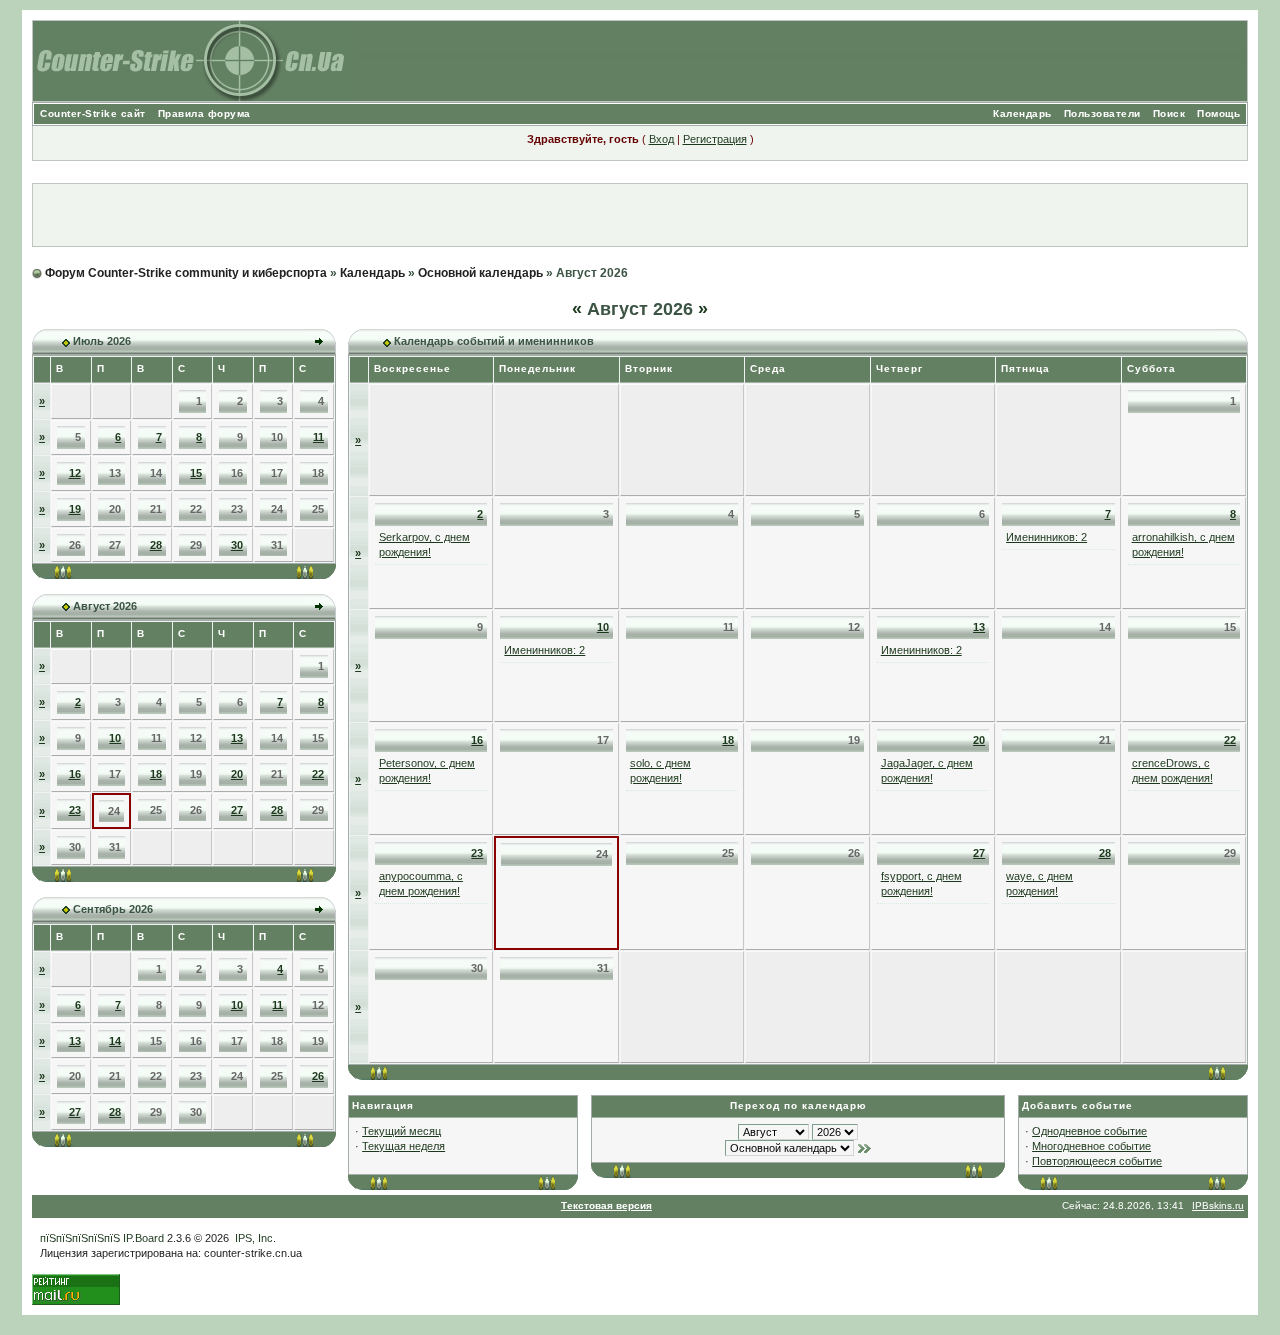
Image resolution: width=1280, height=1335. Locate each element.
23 (75, 810)
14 (115, 1041)
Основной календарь (480, 273)
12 (75, 473)
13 (237, 738)
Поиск (1169, 113)
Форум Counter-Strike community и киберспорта (186, 273)
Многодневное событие (1091, 1146)
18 (156, 774)
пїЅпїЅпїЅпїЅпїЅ (80, 1238)
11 (318, 437)
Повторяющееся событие (1097, 1161)
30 (237, 545)
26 (318, 1076)
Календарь (1022, 113)
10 (115, 738)
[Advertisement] (640, 215)
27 (237, 810)
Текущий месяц (401, 1131)
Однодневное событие (1089, 1131)
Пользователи (1102, 113)
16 (75, 774)
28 (156, 545)
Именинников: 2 (1046, 537)
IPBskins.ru (1218, 1205)
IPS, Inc (254, 1238)
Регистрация (715, 139)
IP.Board (143, 1238)
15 (196, 473)
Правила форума (204, 113)
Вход (661, 139)
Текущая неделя (403, 1146)
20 (237, 774)
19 (75, 509)
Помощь (1218, 113)
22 (318, 774)
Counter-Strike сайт (93, 113)
